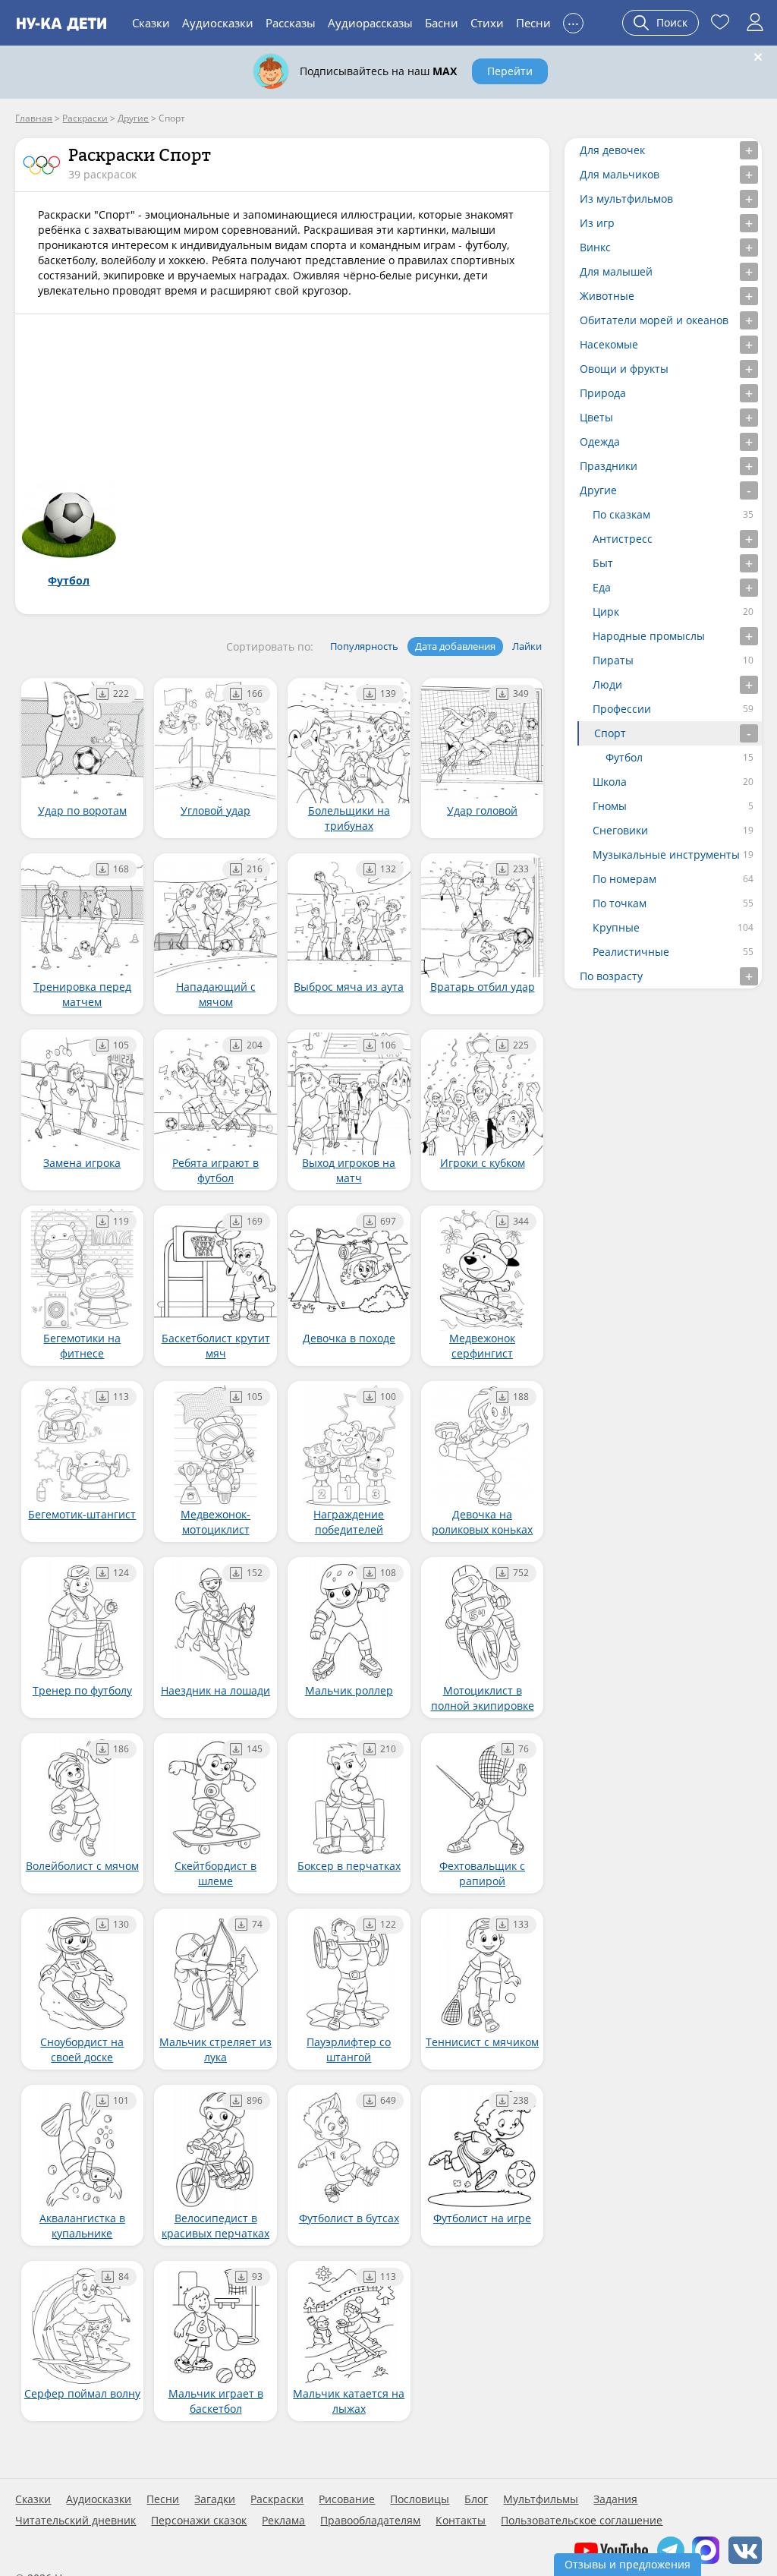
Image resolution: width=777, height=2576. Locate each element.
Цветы (596, 417)
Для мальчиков (620, 174)
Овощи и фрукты (624, 369)
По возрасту (611, 976)
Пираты (613, 660)
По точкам (620, 903)
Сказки (151, 23)
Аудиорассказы (370, 23)
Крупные (616, 927)
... (573, 21)
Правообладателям (370, 2521)
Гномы (610, 806)
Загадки (215, 2499)
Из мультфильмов (626, 199)
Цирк (606, 612)
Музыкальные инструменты (666, 854)
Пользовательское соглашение (582, 2521)
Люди (607, 684)
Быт (603, 563)
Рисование (347, 2499)
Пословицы (420, 2499)
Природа (603, 393)
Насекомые (609, 344)
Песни (533, 23)
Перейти (510, 71)
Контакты (461, 2521)
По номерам (624, 879)
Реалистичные (631, 952)
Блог (476, 2499)
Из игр (597, 223)
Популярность (364, 646)
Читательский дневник (75, 2521)
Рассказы (291, 23)
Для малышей (616, 271)
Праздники (609, 466)
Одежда (600, 441)
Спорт (610, 733)
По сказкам (621, 514)
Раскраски (277, 2499)
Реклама (283, 2521)
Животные (607, 296)
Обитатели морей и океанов (654, 320)
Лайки (527, 646)
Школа (610, 782)
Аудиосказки (218, 23)
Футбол (624, 757)
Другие (598, 490)
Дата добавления (455, 646)
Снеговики (620, 830)
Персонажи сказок (199, 2521)
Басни (442, 23)
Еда (602, 587)
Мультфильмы (541, 2499)
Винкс (595, 247)
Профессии (622, 709)
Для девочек (612, 150)
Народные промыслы (649, 636)
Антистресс (623, 539)
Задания (615, 2499)
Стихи (487, 23)
